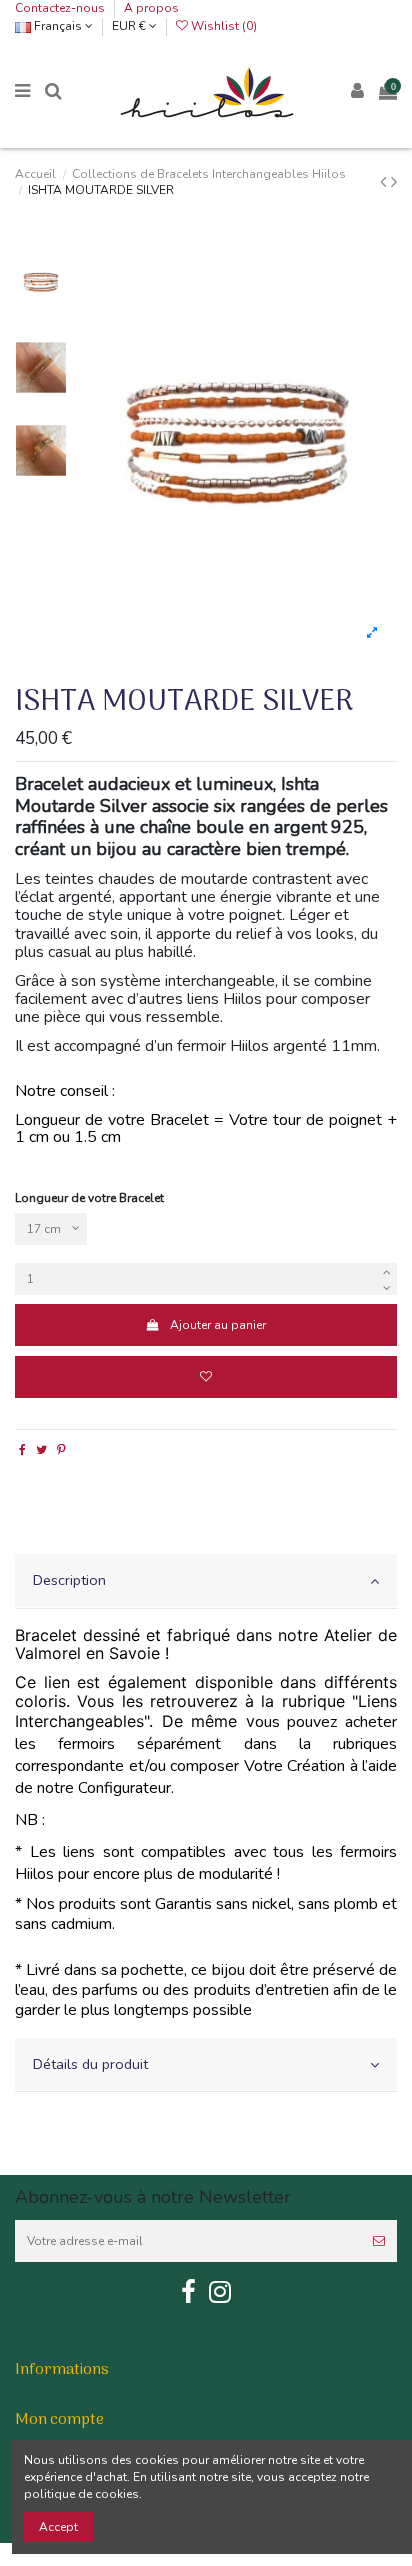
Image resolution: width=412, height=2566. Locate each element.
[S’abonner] (379, 2241)
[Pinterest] (61, 1450)
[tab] (206, 1581)
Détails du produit (90, 2064)
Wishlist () (222, 26)
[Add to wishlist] (206, 1377)
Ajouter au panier (218, 1325)
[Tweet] (41, 1450)
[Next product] (394, 182)
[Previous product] (385, 182)
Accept (58, 2527)
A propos (151, 8)
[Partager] (22, 1450)
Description (69, 1580)
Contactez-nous (61, 8)
